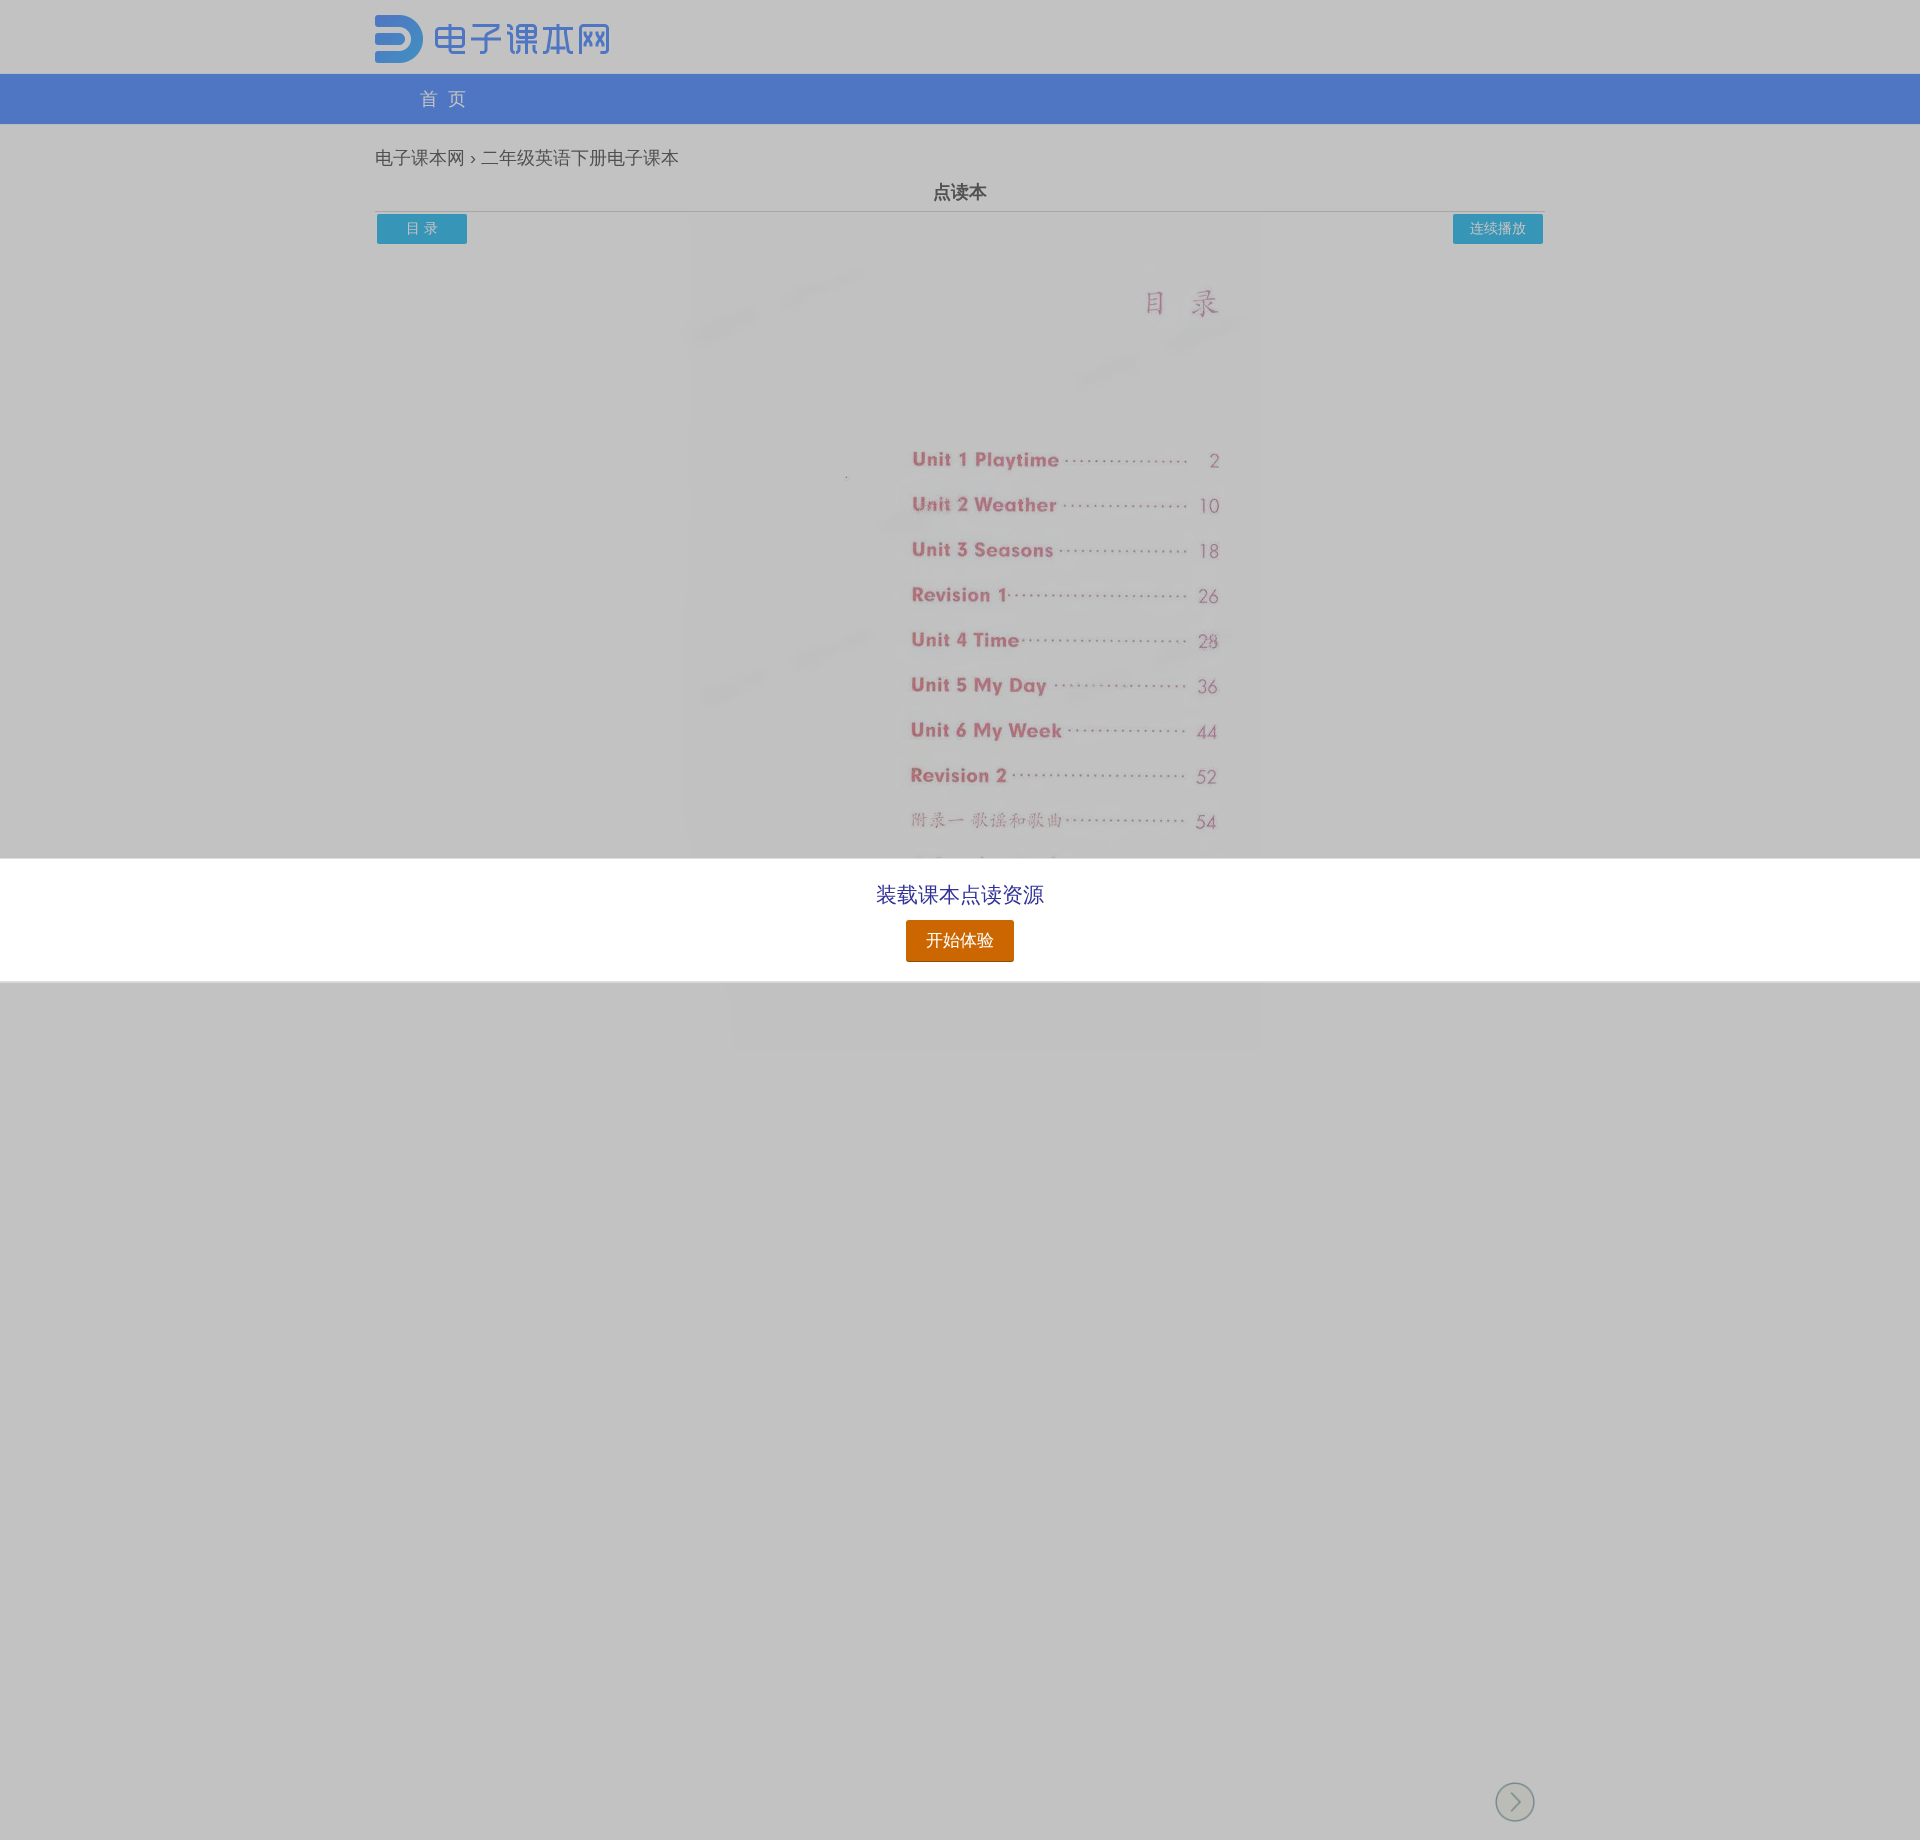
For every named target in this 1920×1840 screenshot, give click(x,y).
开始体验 (960, 940)
